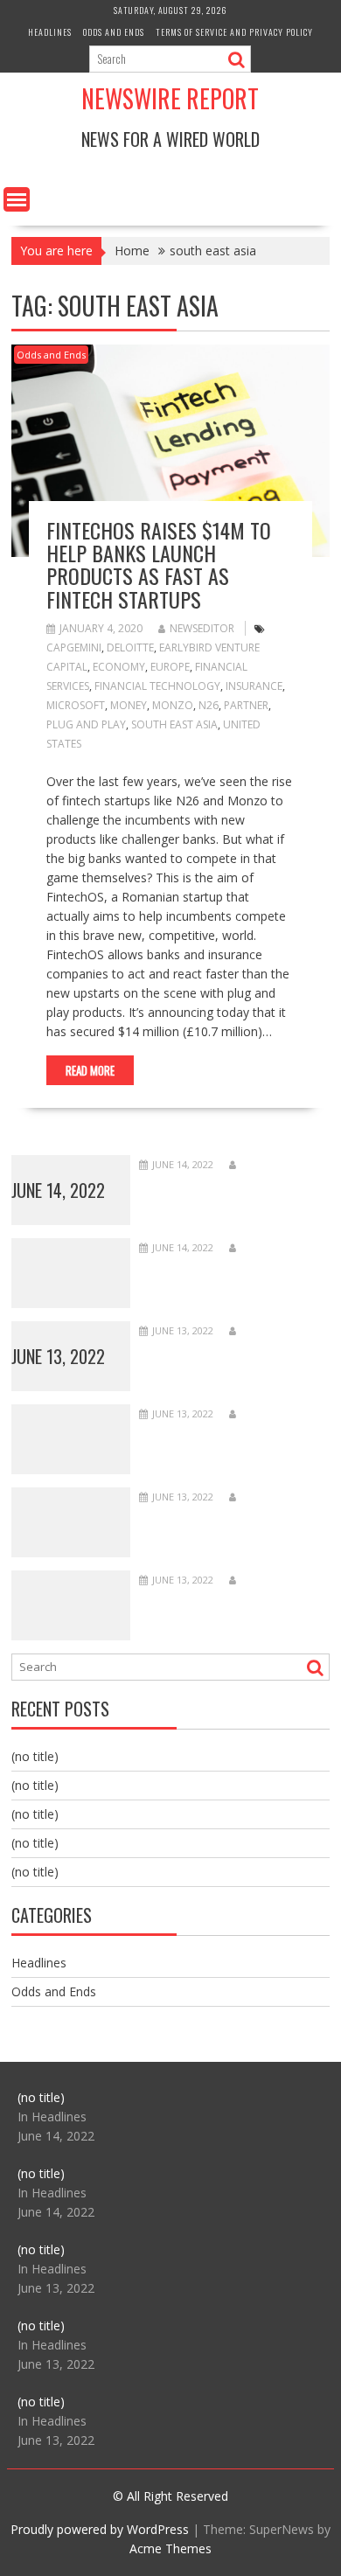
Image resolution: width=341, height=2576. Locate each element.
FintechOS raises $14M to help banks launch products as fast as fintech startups (159, 564)
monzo (173, 705)
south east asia (174, 724)
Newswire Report (170, 98)
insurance (254, 686)
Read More (90, 1070)
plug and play (86, 724)
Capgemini (74, 647)
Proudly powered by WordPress (100, 2529)
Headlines (50, 32)
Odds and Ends (114, 32)
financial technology (157, 686)
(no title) (35, 1756)
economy (119, 667)
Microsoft (76, 705)
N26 (209, 705)
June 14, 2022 (58, 1190)
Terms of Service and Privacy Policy (234, 32)
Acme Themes (170, 2548)
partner (246, 705)
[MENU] (17, 199)
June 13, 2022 (58, 1356)
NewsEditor (202, 628)
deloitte (130, 647)
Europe (170, 667)
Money (129, 705)
